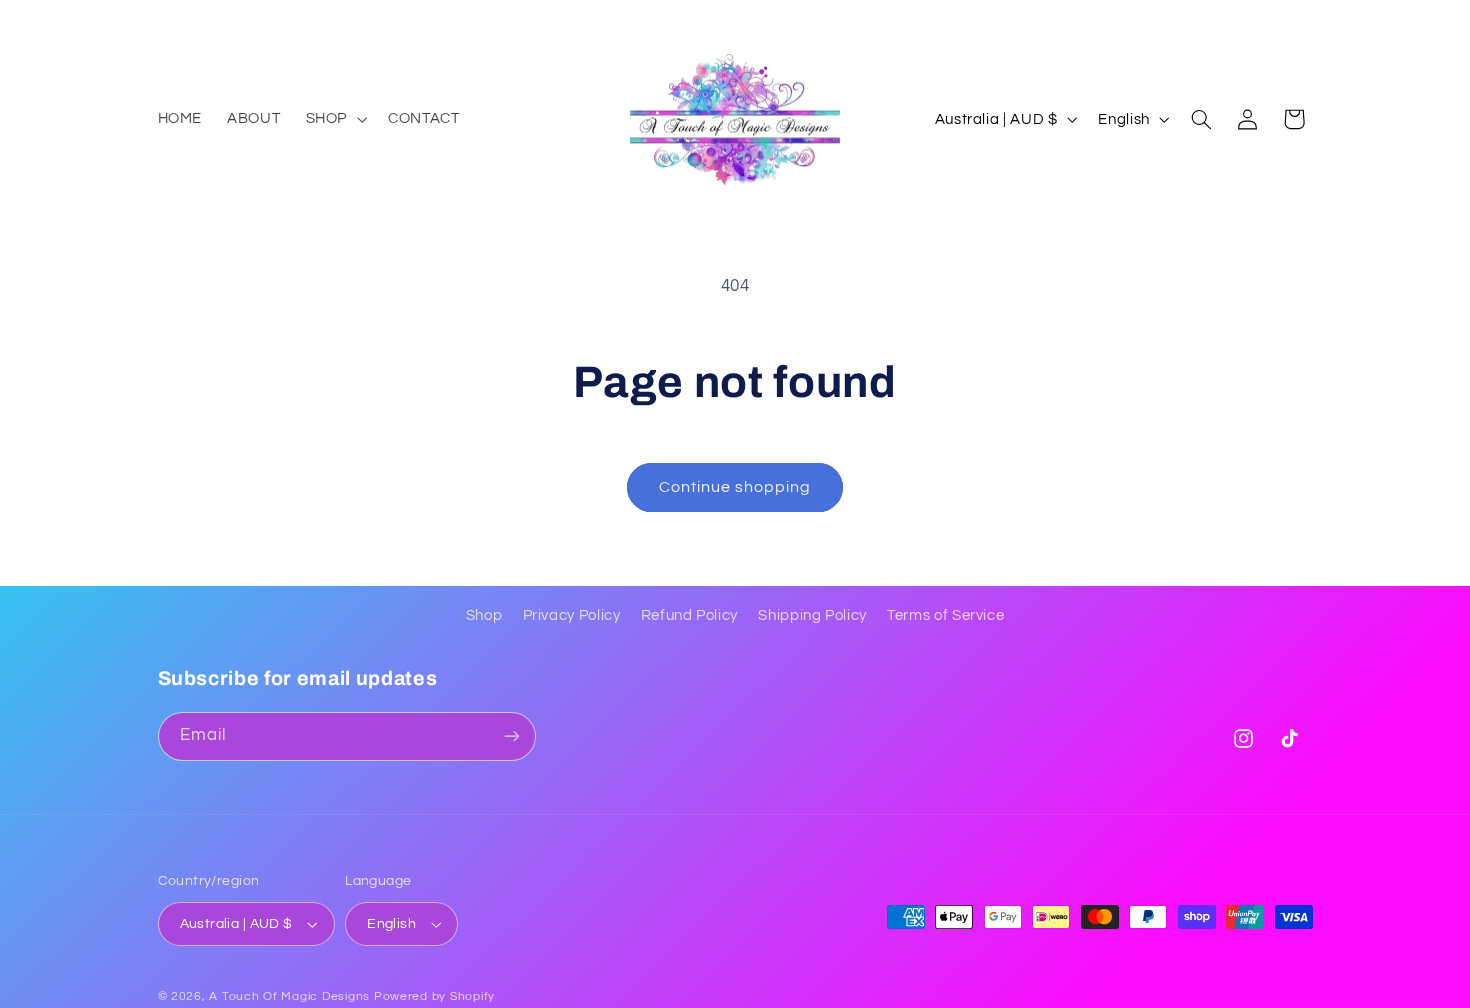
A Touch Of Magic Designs (289, 996)
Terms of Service (945, 615)
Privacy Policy (572, 615)
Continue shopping (735, 487)
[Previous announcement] (164, 20)
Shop (484, 615)
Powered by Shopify (434, 996)
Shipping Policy (812, 615)
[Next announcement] (1306, 20)
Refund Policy (689, 615)
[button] (334, 119)
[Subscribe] (511, 736)
